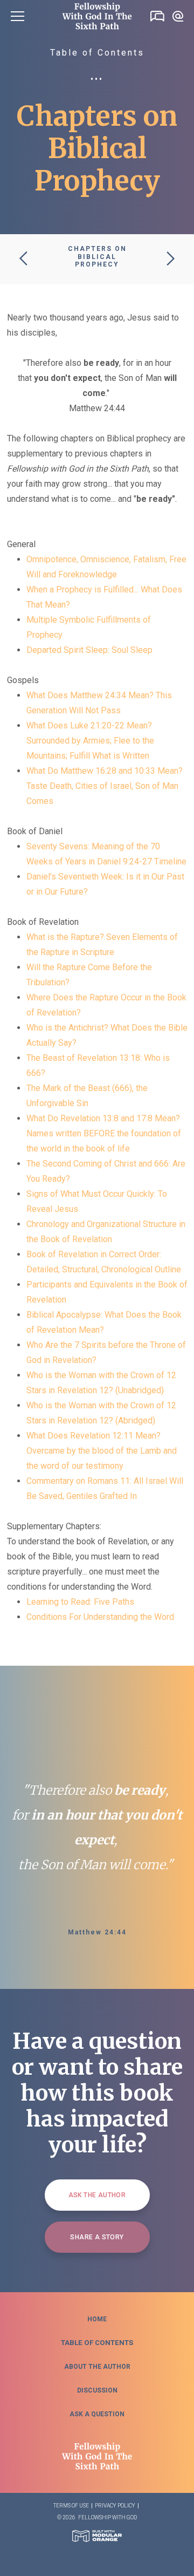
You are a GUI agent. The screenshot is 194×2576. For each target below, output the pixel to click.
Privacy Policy (115, 2506)
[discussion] (157, 16)
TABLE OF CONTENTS (97, 2343)
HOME (97, 2319)
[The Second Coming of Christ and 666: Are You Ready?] (171, 259)
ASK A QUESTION (97, 2414)
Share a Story (97, 2237)
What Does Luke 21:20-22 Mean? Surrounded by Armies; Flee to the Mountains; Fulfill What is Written (90, 741)
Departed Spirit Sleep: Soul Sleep (89, 650)
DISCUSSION (97, 2390)
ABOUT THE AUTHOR (97, 2367)
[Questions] (178, 16)
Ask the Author (97, 2195)
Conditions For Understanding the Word (100, 1617)
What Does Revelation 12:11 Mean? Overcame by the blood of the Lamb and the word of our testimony (102, 1451)
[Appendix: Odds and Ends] (23, 259)
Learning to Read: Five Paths (80, 1602)
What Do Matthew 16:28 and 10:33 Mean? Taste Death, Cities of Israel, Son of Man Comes (105, 786)
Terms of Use (71, 2506)
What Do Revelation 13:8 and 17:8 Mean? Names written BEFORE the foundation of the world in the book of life (104, 1133)
